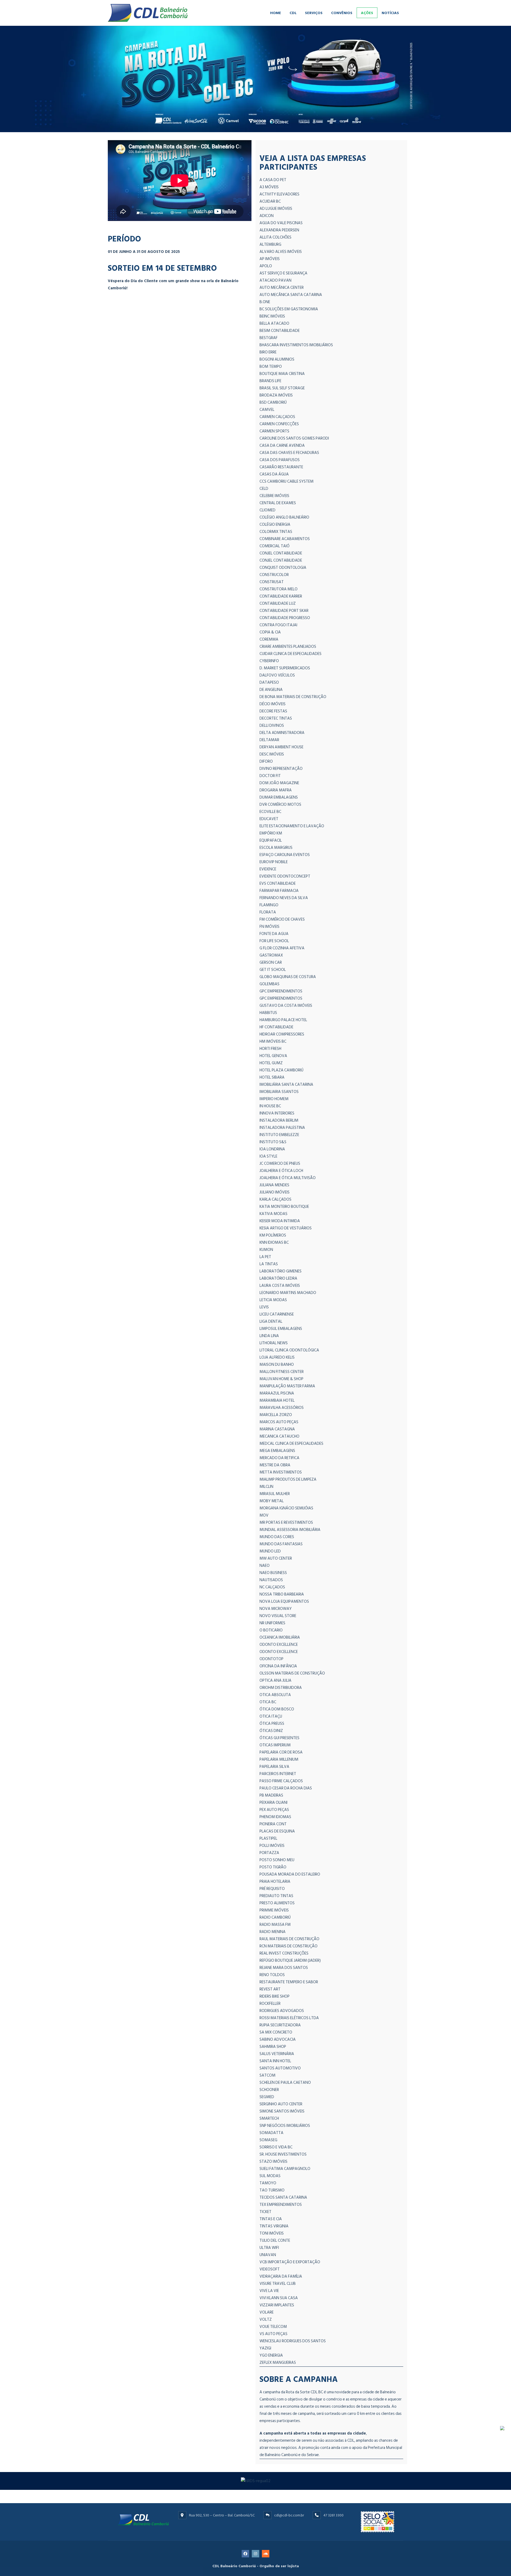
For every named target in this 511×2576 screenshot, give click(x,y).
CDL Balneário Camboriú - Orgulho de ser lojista (256, 2566)
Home (276, 13)
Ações (367, 13)
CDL (293, 13)
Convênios (342, 13)
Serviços (314, 13)
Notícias (390, 13)
